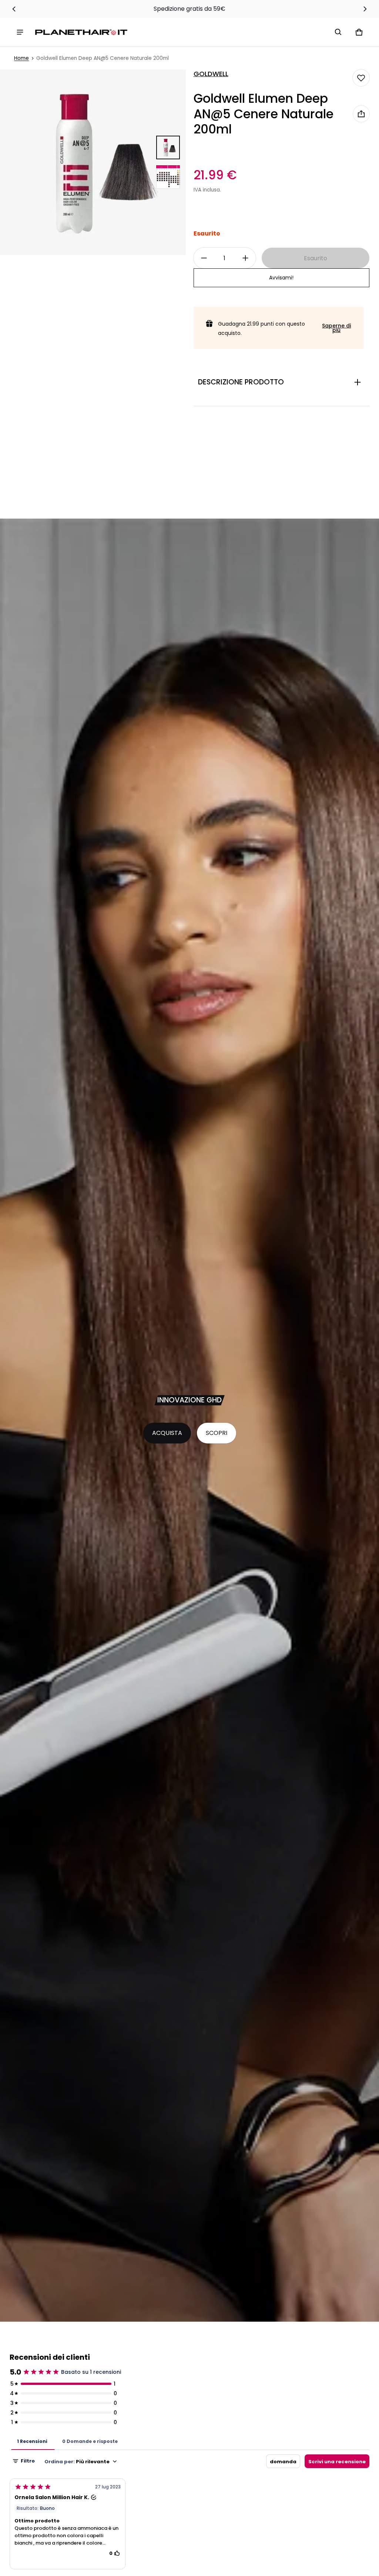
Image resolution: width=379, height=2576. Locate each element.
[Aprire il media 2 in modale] (93, 162)
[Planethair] (83, 32)
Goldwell (211, 74)
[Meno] (204, 258)
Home (21, 58)
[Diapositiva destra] (365, 9)
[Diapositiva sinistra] (14, 9)
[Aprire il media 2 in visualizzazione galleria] (168, 177)
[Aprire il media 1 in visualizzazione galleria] (168, 147)
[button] (338, 32)
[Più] (245, 258)
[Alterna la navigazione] (20, 32)
